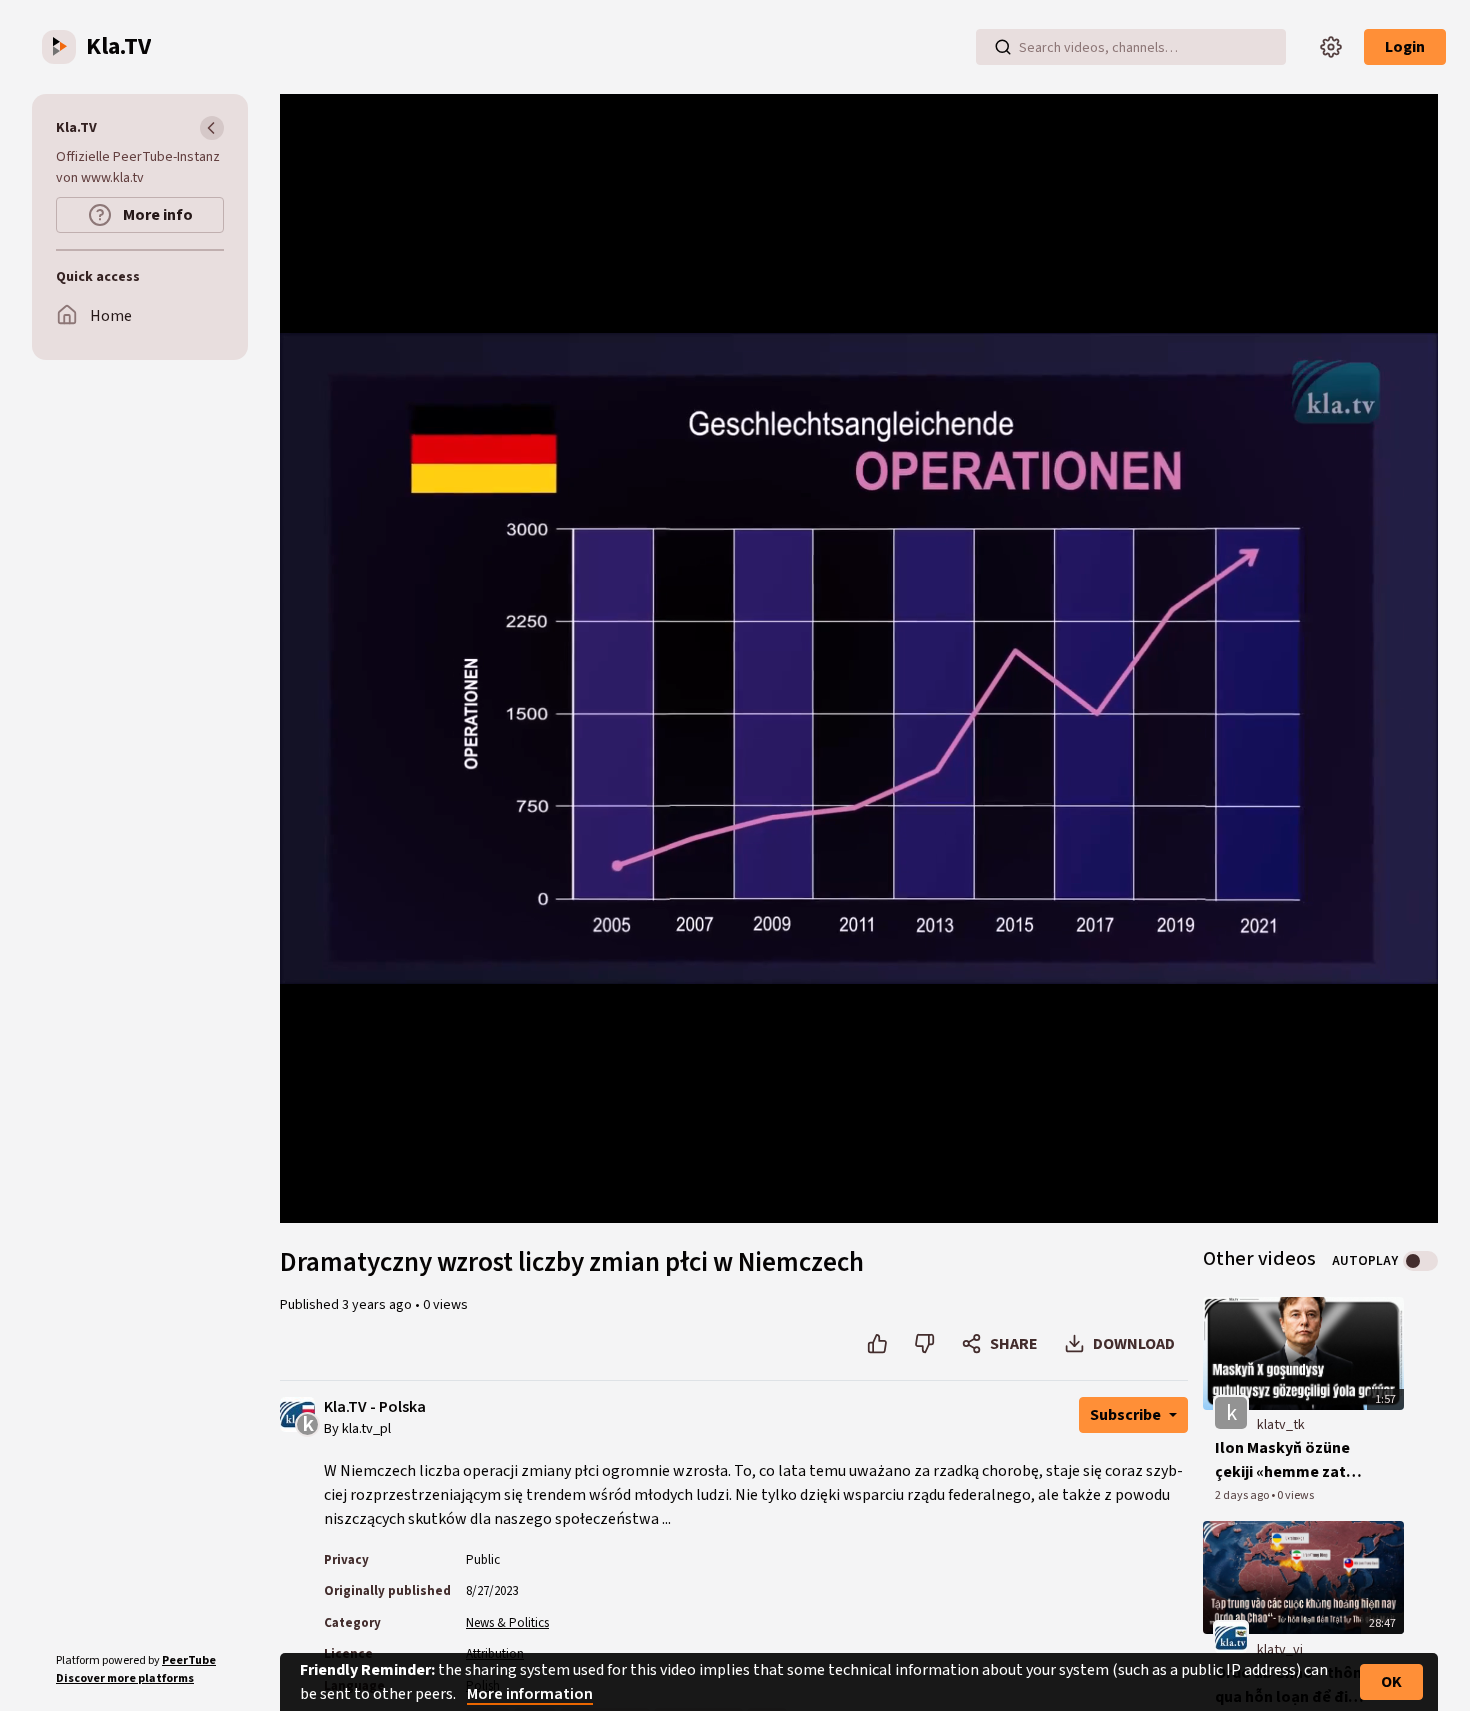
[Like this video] (877, 1344)
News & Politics (507, 1623)
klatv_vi (1280, 1650)
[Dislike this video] (924, 1344)
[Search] (1003, 47)
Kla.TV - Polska (375, 1407)
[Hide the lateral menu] (212, 128)
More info (156, 215)
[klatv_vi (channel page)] (1231, 1637)
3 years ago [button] (378, 1305)
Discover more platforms (125, 1678)
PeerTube (189, 1660)
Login (1405, 47)
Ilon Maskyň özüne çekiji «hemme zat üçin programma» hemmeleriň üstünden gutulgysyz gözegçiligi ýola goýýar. (1291, 1460)
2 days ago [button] (1243, 1495)
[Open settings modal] (1331, 47)
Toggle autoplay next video (1420, 1261)
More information (530, 1694)
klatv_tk (1281, 1425)
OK (1391, 1682)
